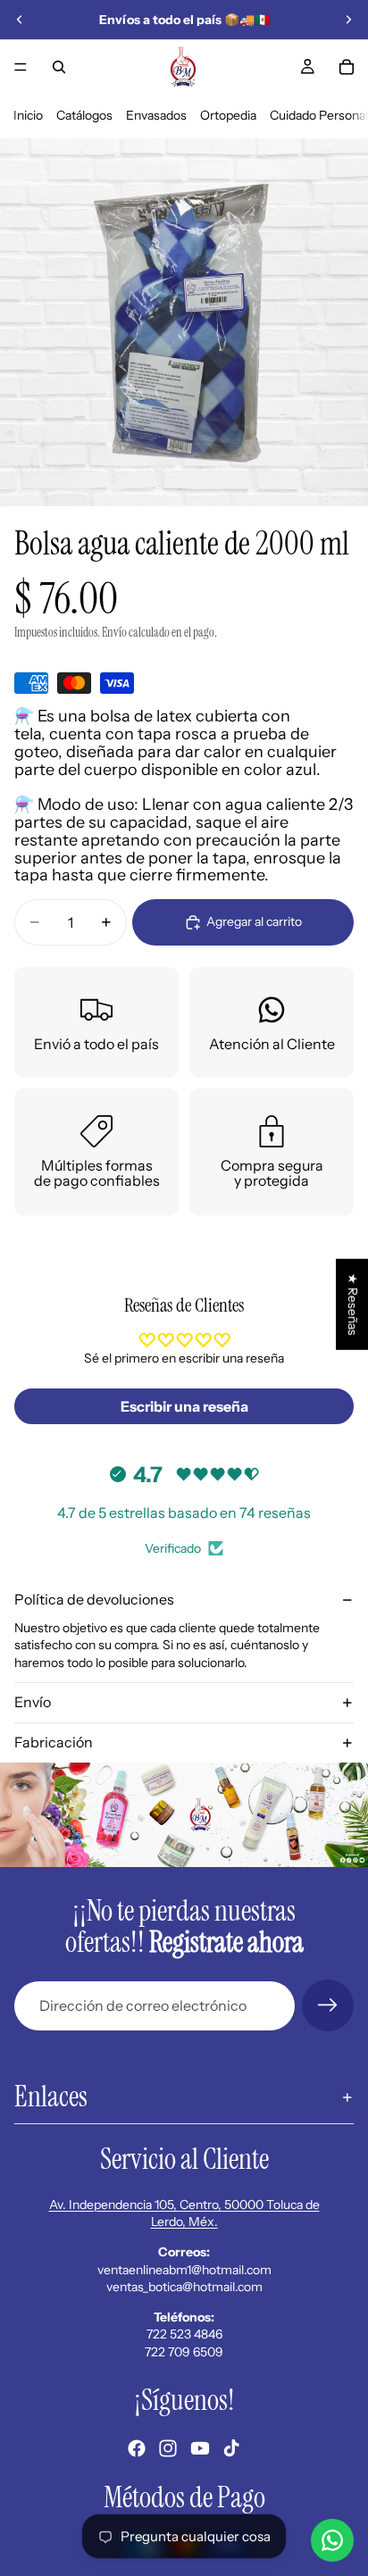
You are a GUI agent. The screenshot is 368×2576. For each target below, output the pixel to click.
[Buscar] (59, 67)
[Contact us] (332, 2540)
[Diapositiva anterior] (20, 20)
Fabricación (54, 1742)
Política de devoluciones (94, 1599)
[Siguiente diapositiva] (348, 20)
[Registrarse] (328, 2005)
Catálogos (84, 115)
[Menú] (21, 67)
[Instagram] (168, 2448)
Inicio (28, 115)
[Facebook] (137, 2448)
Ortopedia (228, 115)
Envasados (156, 115)
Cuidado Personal (319, 115)
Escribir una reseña (184, 1406)
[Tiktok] (231, 2448)
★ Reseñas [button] (353, 1304)
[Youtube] (200, 2448)
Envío (33, 1702)
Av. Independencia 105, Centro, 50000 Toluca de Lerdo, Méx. (184, 2213)
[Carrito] (347, 67)
